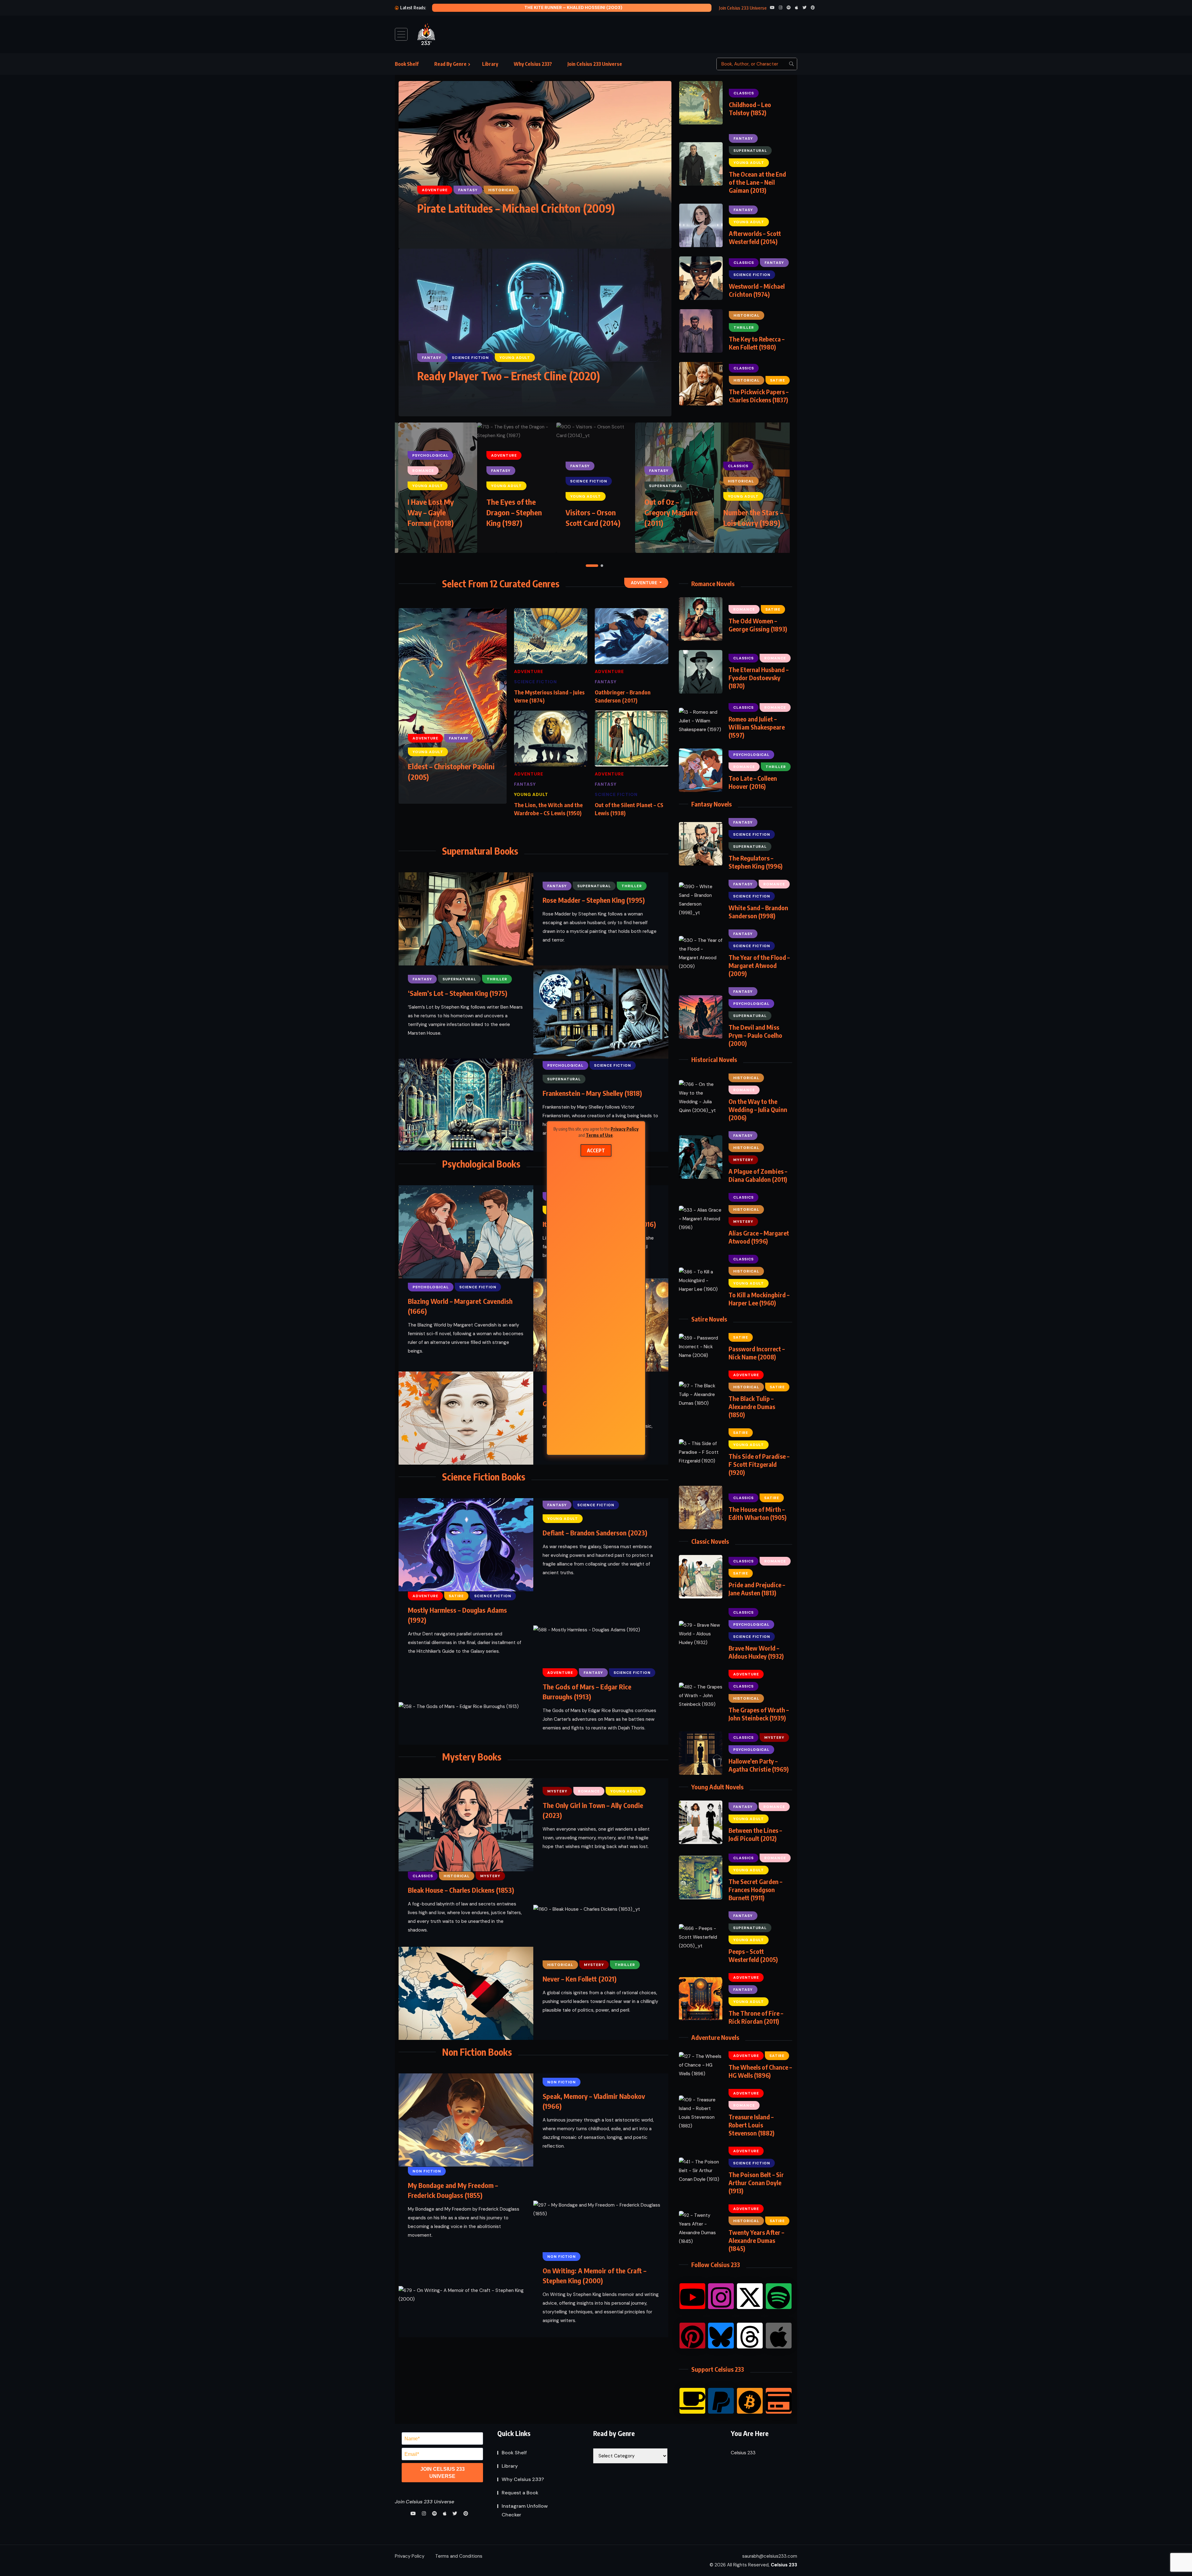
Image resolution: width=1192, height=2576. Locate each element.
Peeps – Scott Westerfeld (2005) (753, 1955)
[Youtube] (692, 2296)
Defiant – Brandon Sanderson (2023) (595, 1533)
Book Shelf (407, 64)
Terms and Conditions (459, 2556)
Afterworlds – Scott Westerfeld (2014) (755, 237)
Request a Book (520, 2493)
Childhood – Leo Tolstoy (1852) (750, 108)
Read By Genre (450, 64)
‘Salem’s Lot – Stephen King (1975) (458, 993)
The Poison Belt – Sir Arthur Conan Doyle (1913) (756, 2183)
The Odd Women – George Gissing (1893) (758, 625)
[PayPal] (721, 2401)
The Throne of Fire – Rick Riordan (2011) (756, 2017)
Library (490, 64)
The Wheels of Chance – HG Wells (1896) (760, 2071)
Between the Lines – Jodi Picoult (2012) (755, 1834)
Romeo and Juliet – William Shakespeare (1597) (757, 727)
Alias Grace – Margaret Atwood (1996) (759, 1237)
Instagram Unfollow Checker (525, 2510)
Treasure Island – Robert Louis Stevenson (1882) (752, 2125)
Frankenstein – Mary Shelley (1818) (592, 1093)
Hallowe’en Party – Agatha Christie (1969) (759, 1765)
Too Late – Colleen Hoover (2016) (753, 782)
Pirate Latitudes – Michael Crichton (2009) (516, 208)
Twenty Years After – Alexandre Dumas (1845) (756, 2240)
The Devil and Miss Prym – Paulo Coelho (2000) (755, 1035)
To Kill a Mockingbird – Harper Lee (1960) (759, 1299)
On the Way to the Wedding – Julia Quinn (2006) (758, 1109)
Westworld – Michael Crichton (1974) (757, 290)
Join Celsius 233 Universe (595, 64)
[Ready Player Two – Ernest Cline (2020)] (535, 332)
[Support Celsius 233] (779, 2401)
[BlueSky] (721, 2336)
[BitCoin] (750, 2401)
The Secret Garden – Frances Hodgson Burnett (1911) (755, 1889)
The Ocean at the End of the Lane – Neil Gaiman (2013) (757, 182)
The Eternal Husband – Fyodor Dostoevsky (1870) (759, 678)
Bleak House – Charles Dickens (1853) (461, 1890)
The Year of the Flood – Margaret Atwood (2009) (759, 965)
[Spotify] (779, 2296)
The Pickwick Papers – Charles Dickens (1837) (759, 396)
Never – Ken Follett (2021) (580, 1979)
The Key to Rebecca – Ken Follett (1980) (757, 343)
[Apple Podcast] (779, 2336)
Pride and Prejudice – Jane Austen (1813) (757, 1589)
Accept (596, 1150)
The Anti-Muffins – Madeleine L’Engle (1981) (595, 512)
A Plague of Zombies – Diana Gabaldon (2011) (758, 1175)
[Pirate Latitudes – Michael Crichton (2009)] (535, 165)
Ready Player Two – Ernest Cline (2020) (509, 376)
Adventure (644, 583)
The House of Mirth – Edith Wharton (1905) (758, 1513)
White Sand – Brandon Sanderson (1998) (758, 912)
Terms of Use (599, 1135)
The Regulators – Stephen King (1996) (756, 862)
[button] (587, 566)
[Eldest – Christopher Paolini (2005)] (453, 706)
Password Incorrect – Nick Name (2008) (757, 1353)
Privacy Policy (625, 1129)
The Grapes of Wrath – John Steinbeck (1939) (759, 1714)
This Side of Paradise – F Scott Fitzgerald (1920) (759, 1464)
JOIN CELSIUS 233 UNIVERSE (442, 2473)
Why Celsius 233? (533, 64)
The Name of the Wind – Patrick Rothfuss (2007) (573, 7)
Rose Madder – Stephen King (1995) (594, 900)
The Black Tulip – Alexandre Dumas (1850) (752, 1406)
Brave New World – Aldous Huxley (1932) (756, 1652)
